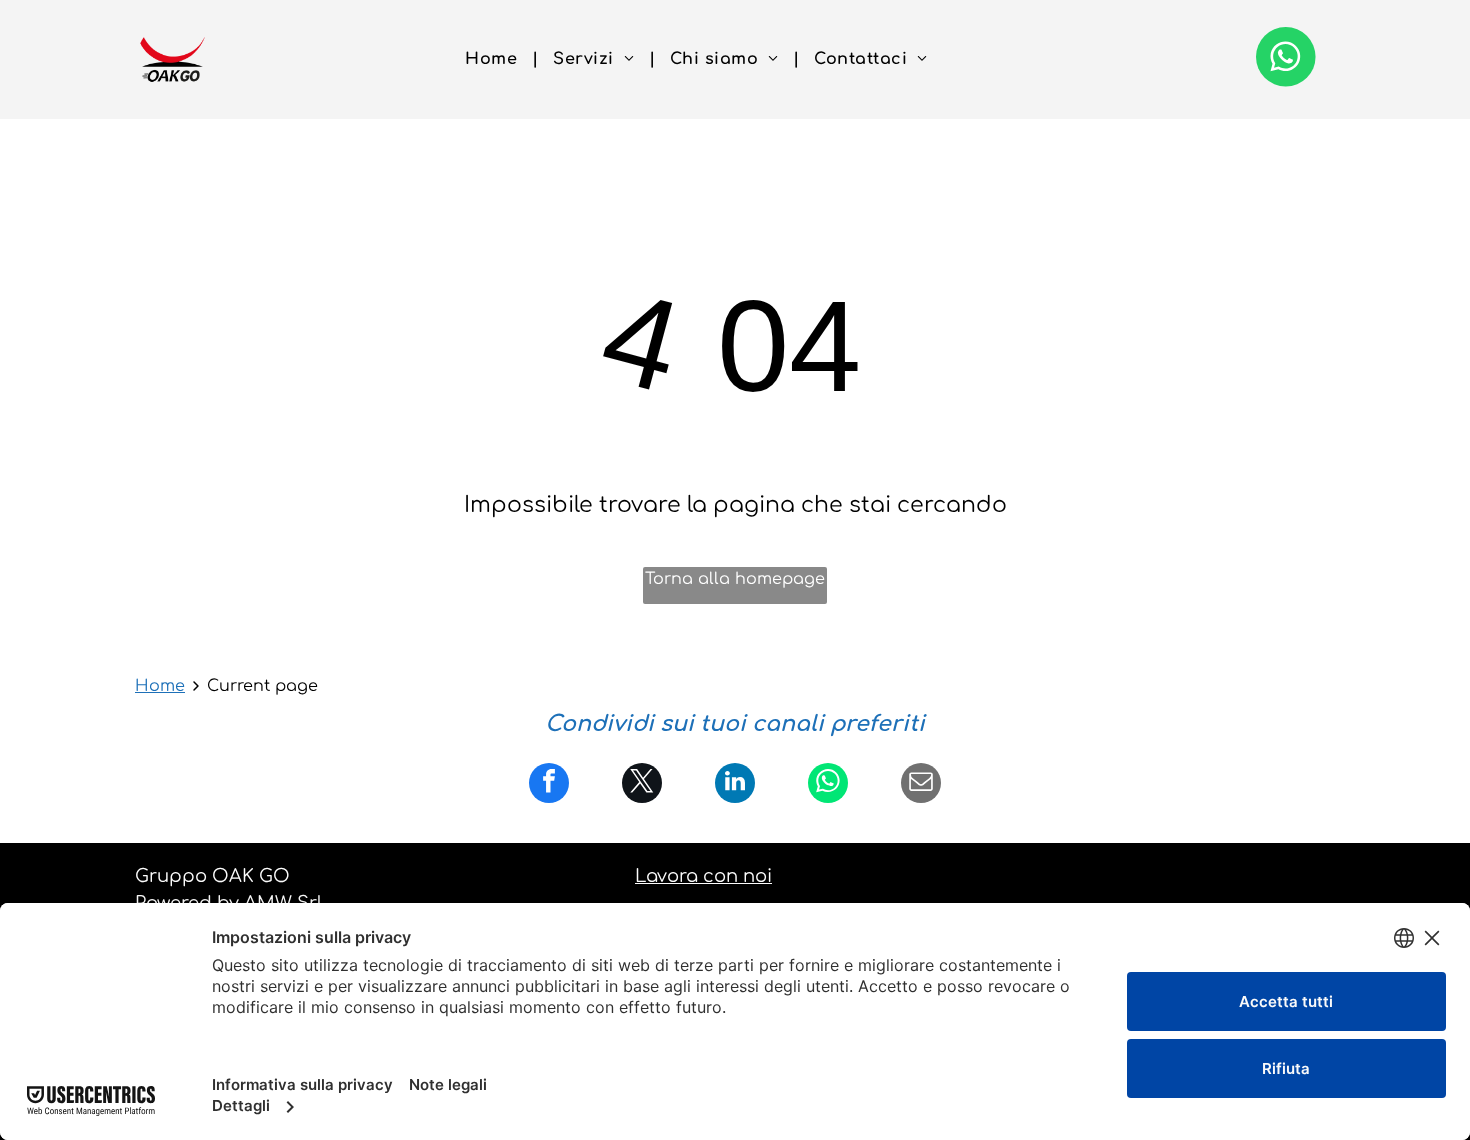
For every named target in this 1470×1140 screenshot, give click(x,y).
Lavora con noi (703, 876)
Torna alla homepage (735, 579)
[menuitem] (494, 59)
